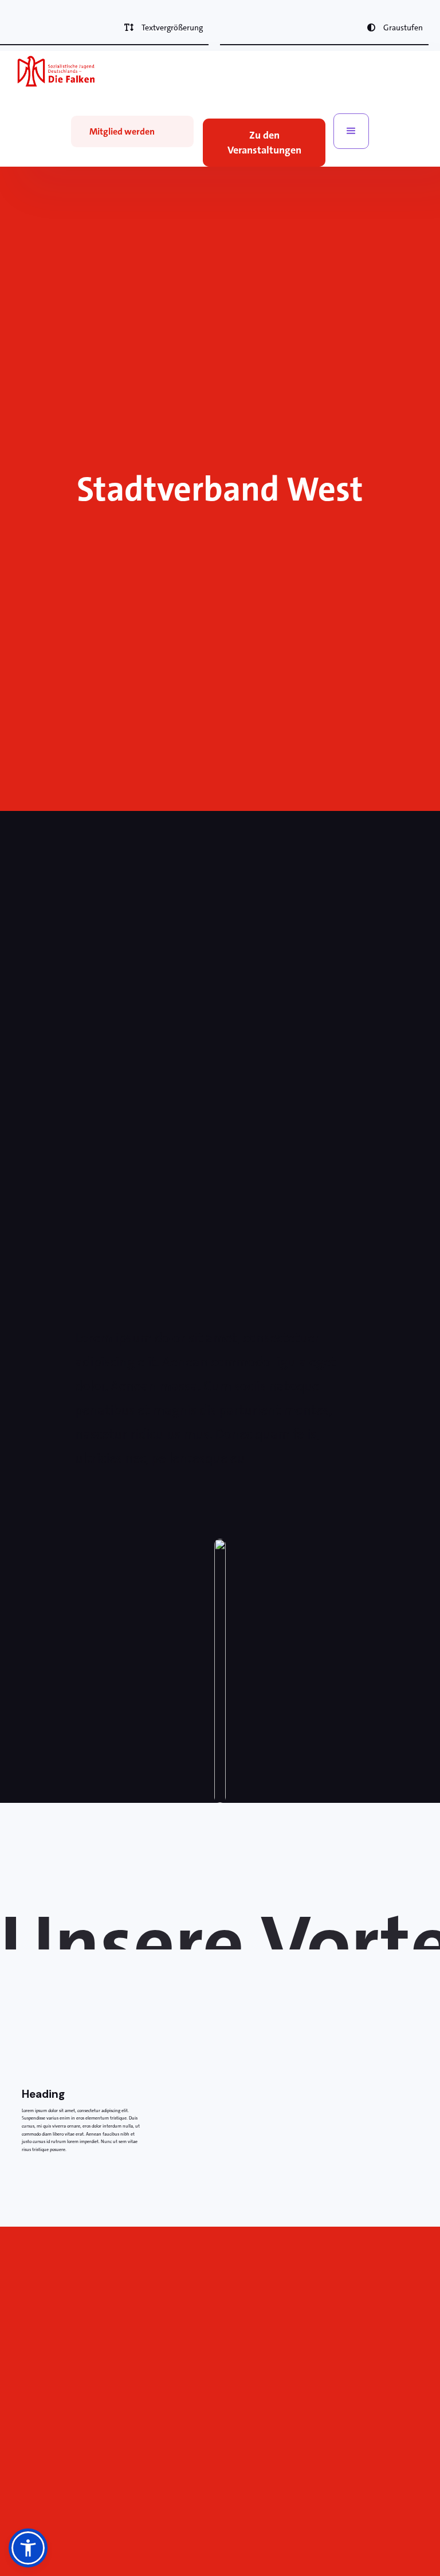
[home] (56, 71)
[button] (351, 131)
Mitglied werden (122, 131)
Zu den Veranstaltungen (264, 143)
